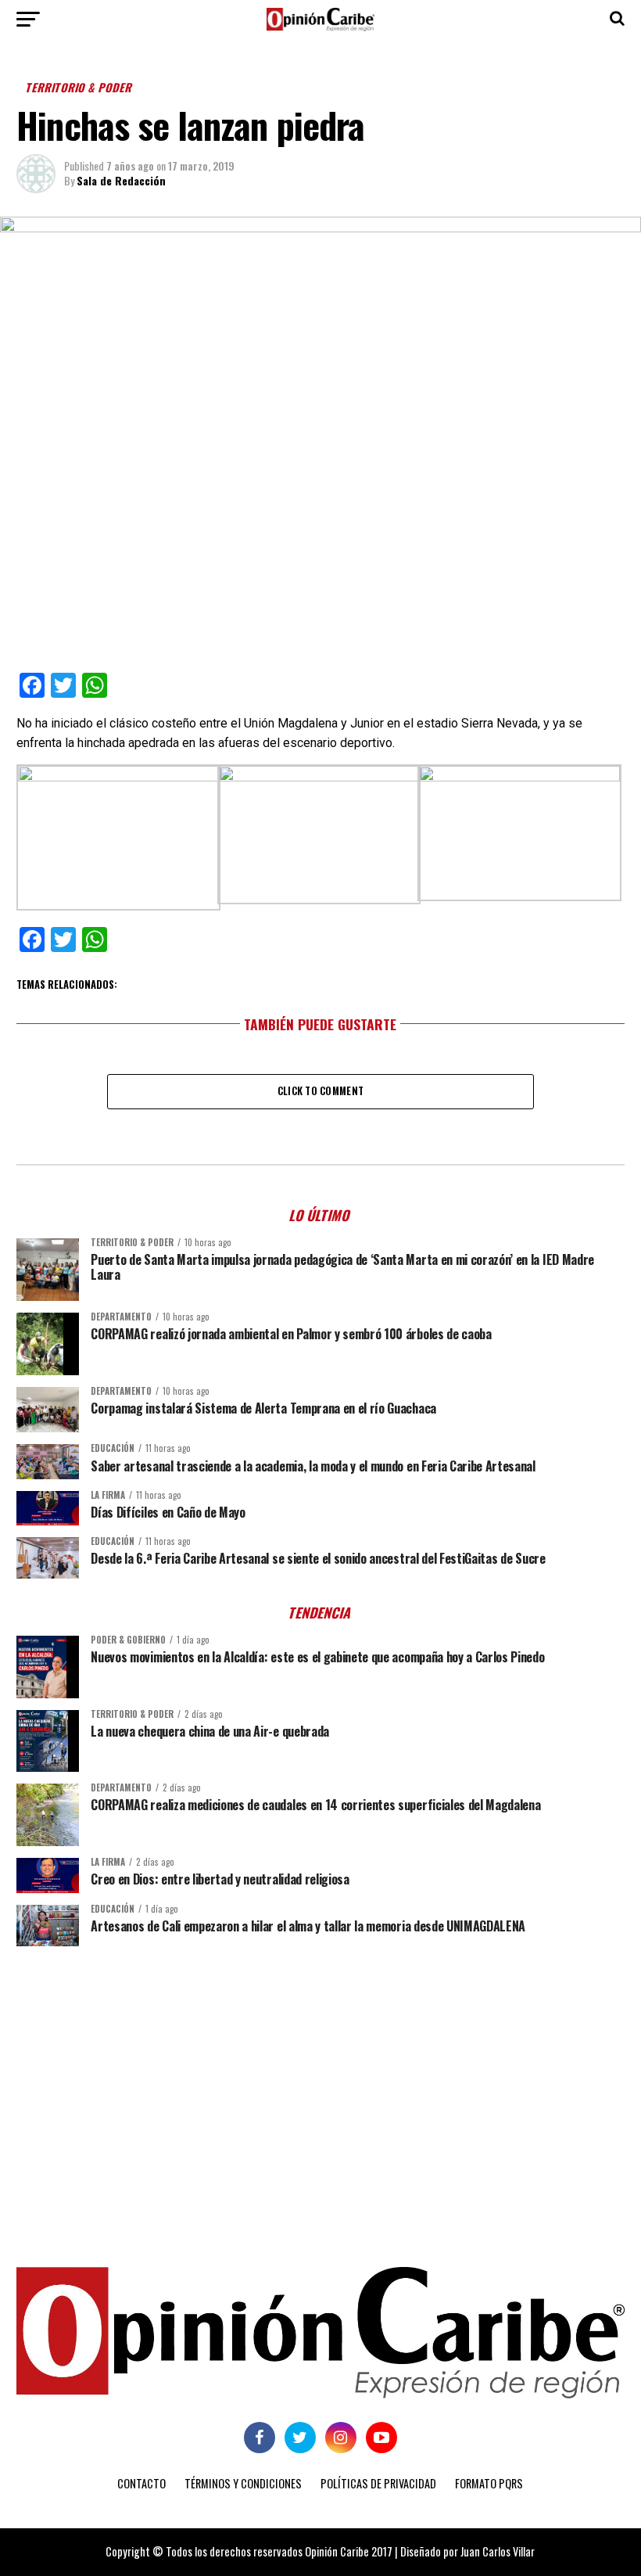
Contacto (141, 2483)
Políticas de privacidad (378, 2483)
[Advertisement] (320, 2079)
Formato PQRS (489, 2483)
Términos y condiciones (243, 2483)
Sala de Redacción (121, 180)
